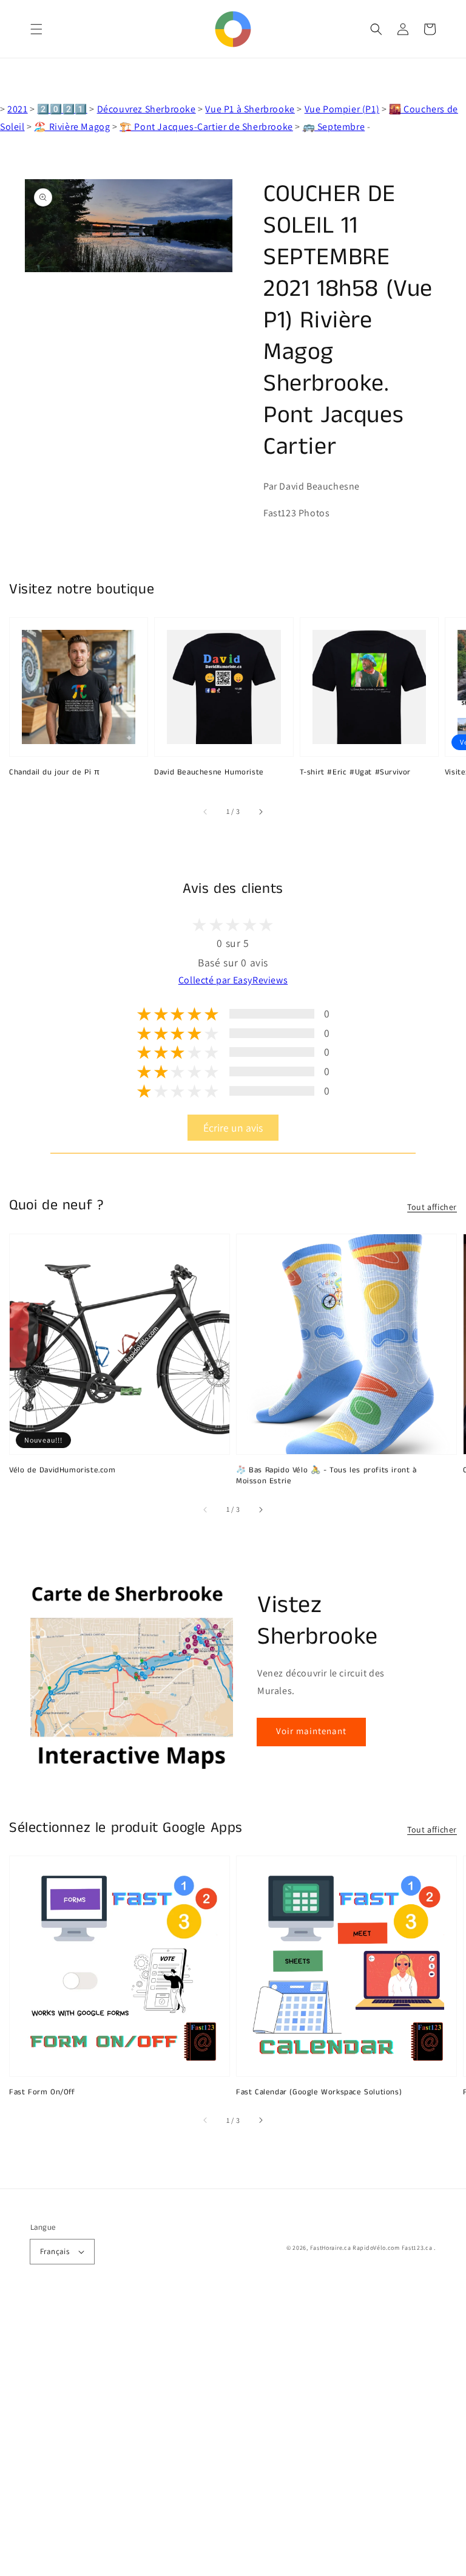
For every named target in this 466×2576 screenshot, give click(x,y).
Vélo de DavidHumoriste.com (62, 1471)
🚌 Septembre (334, 127)
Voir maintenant (311, 1731)
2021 (17, 109)
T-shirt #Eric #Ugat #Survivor (355, 773)
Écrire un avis (233, 1128)
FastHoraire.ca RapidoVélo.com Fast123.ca (371, 2248)
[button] (36, 29)
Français (55, 2251)
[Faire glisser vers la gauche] (206, 811)
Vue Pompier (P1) (342, 109)
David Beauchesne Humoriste (209, 773)
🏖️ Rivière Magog (72, 127)
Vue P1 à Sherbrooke (250, 109)
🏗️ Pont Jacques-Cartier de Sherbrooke (206, 127)
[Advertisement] (233, 2436)
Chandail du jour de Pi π (54, 773)
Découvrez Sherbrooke (147, 109)
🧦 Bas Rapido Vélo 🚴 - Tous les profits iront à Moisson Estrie (326, 1476)
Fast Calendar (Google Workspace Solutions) (319, 2093)
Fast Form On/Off (42, 2093)
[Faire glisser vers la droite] (260, 811)
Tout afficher (432, 1207)
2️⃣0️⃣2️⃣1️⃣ (62, 109)
